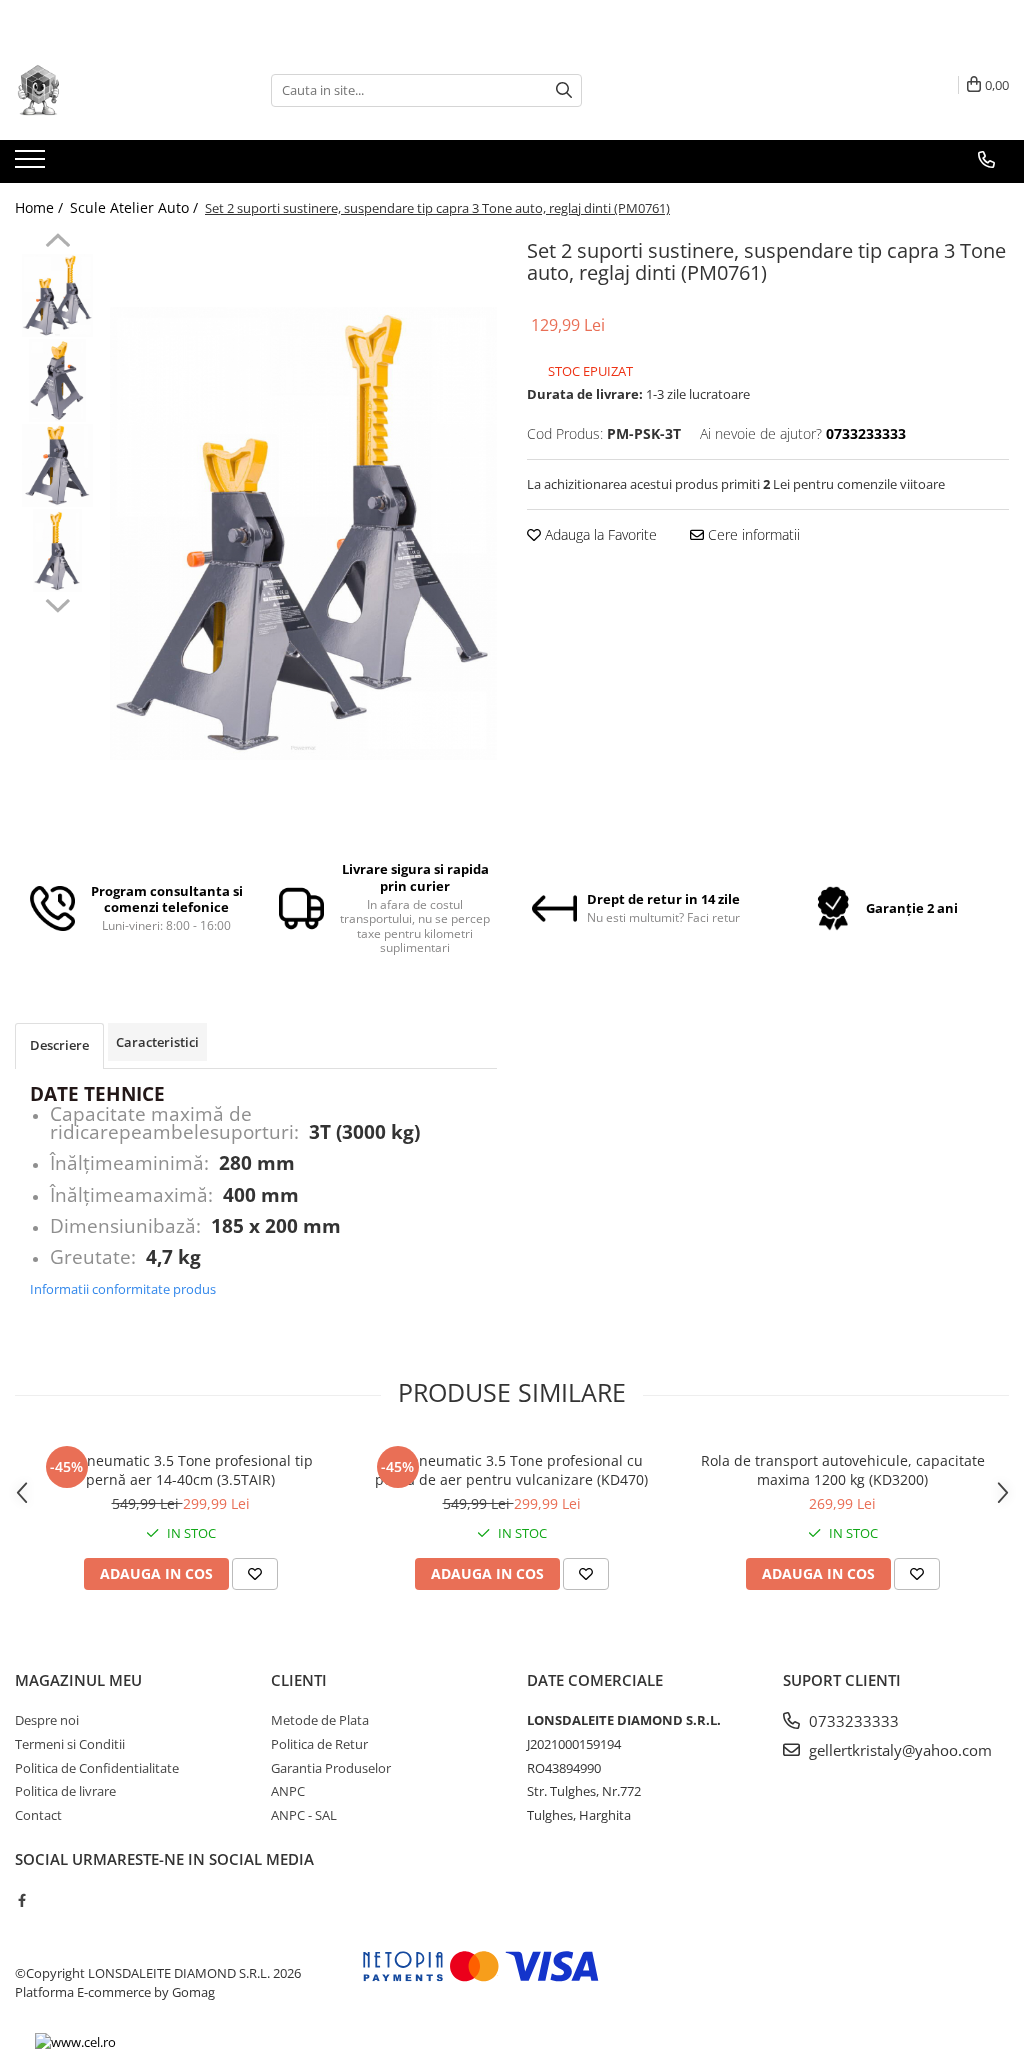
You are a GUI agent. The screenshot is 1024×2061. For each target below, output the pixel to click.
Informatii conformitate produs (123, 1289)
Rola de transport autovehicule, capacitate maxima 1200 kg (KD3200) (843, 1470)
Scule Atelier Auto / (136, 207)
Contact (38, 1815)
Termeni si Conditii (70, 1744)
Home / (41, 207)
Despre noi (47, 1720)
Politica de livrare (65, 1791)
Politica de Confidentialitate (97, 1768)
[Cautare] (564, 90)
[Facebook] (21, 1900)
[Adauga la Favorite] (255, 1574)
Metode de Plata (320, 1720)
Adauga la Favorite (599, 534)
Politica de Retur (319, 1744)
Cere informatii (752, 534)
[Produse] (32, 165)
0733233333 (852, 1721)
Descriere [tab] (59, 1045)
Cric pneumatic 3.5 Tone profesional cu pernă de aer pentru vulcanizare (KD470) (511, 1470)
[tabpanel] (303, 533)
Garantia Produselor (331, 1768)
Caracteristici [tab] (157, 1042)
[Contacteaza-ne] (986, 160)
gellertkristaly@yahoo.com (898, 1750)
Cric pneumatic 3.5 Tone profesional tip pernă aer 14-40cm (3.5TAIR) (180, 1470)
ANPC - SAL (304, 1815)
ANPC (288, 1791)
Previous (57, 243)
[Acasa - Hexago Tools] (115, 90)
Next (57, 603)
